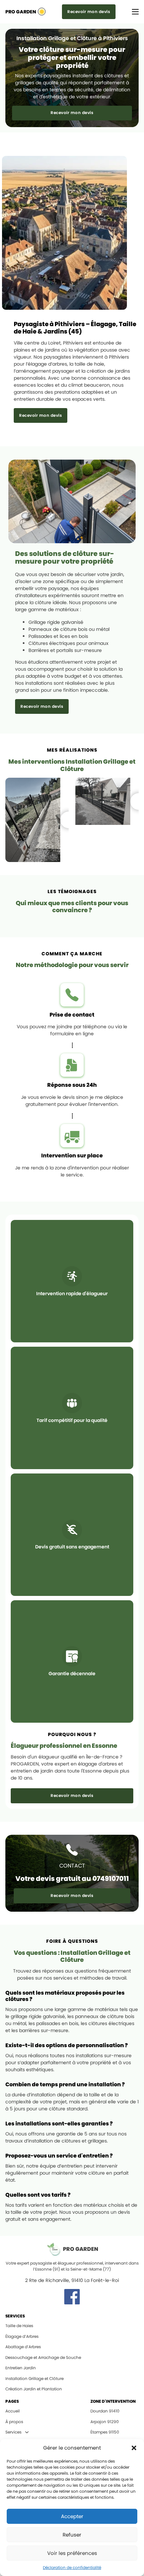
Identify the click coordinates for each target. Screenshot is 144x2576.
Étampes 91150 (105, 2432)
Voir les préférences (72, 2553)
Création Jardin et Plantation (34, 2389)
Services (13, 2432)
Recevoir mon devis (89, 12)
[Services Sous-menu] (27, 2432)
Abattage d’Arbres (23, 2347)
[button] (134, 2448)
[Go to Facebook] (72, 2298)
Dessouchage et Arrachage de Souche (43, 2357)
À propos (14, 2422)
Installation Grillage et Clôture (34, 2378)
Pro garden (21, 12)
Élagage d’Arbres (22, 2336)
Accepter (72, 2516)
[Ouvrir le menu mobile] (135, 12)
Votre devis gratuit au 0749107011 (72, 1879)
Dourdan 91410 (105, 2411)
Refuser (72, 2535)
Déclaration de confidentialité (72, 2567)
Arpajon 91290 (105, 2422)
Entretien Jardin (21, 2368)
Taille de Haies (19, 2326)
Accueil (13, 2411)
